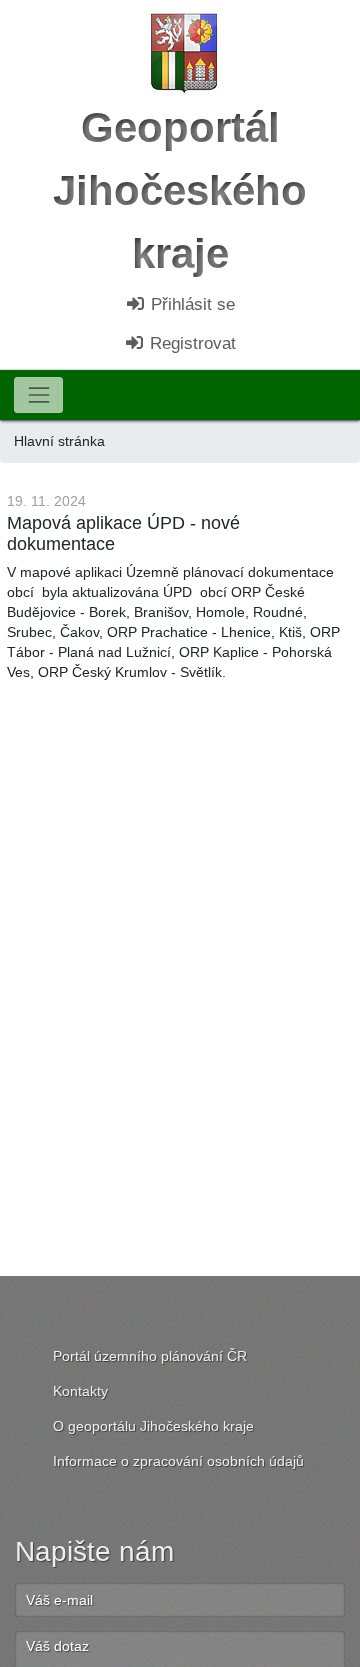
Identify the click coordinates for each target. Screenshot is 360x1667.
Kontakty (80, 1391)
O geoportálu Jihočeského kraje (153, 1426)
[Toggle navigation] (38, 394)
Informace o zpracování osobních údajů (178, 1461)
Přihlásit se (190, 304)
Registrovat (190, 343)
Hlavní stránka (59, 441)
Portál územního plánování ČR (150, 1356)
